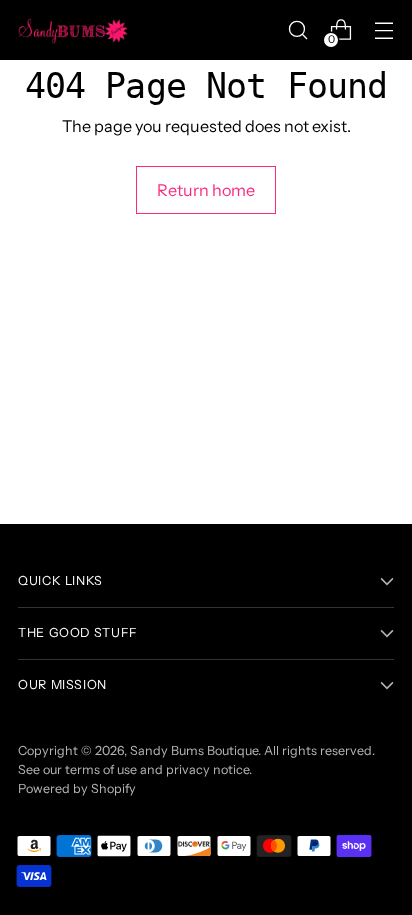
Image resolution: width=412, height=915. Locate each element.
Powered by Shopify (77, 788)
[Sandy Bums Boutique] (73, 30)
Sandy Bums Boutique (194, 750)
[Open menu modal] (383, 30)
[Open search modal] (297, 30)
